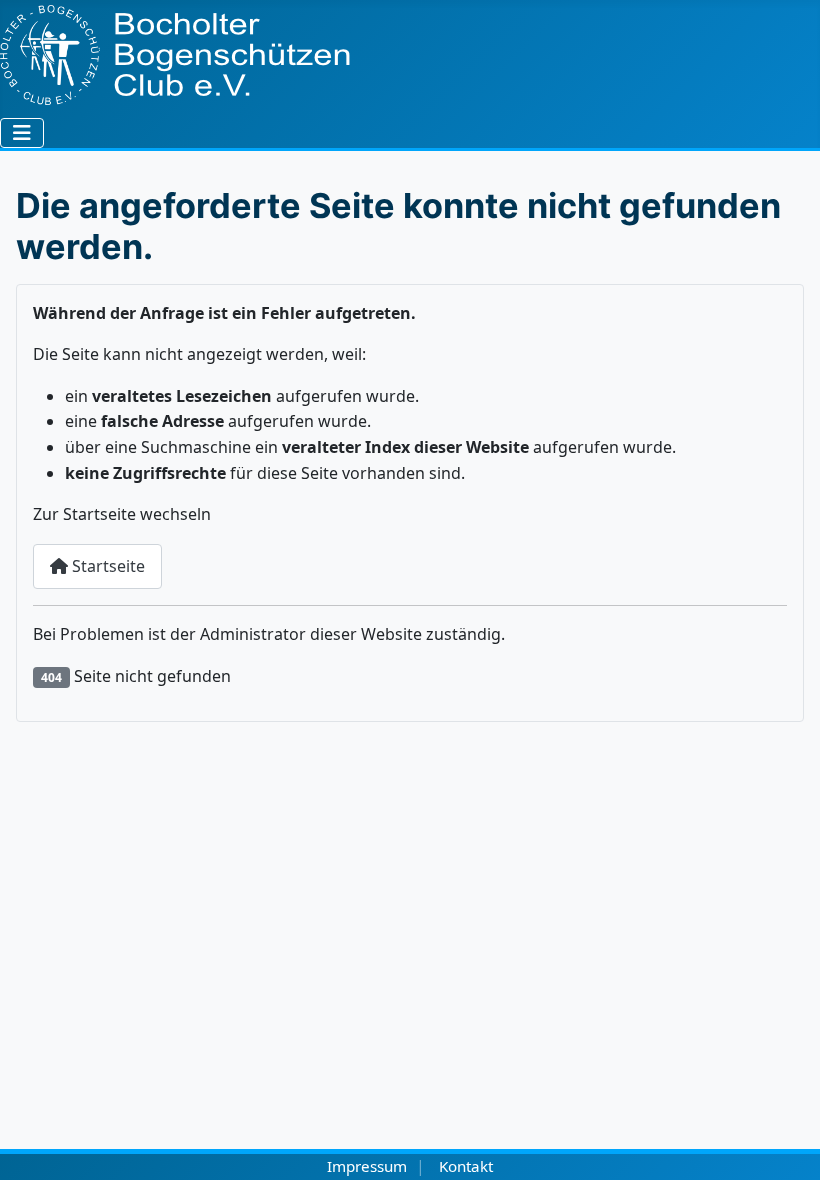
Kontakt (466, 1166)
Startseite (106, 566)
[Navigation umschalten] (22, 133)
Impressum (367, 1166)
